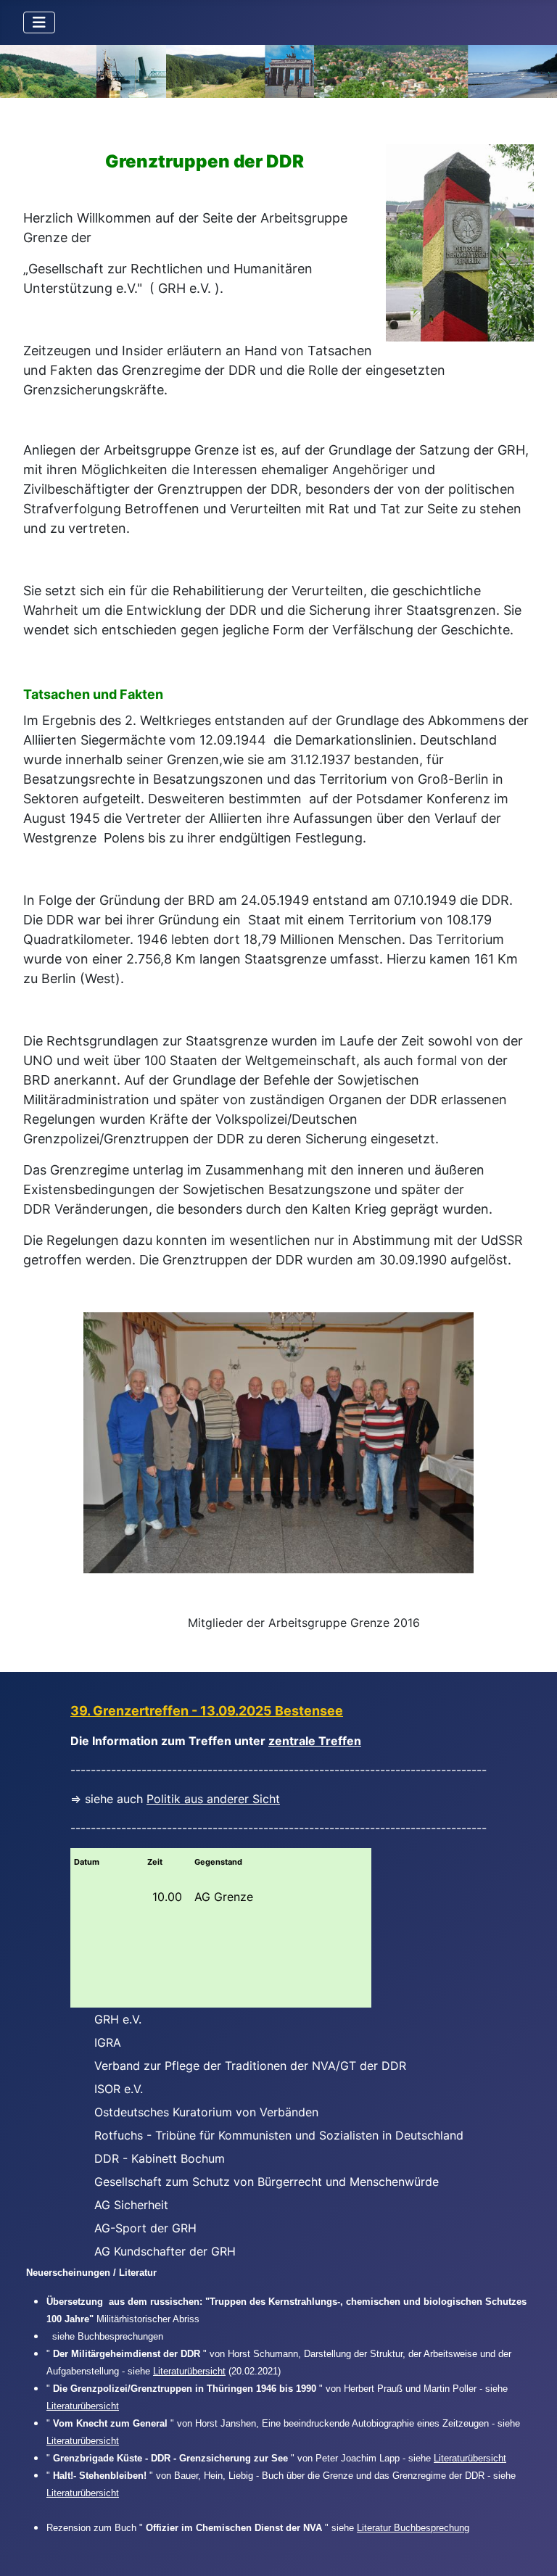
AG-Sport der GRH (145, 2228)
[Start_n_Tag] (278, 71)
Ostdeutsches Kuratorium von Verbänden (206, 2112)
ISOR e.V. (119, 2089)
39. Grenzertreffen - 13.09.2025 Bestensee (207, 1711)
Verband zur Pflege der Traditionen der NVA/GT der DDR (250, 2066)
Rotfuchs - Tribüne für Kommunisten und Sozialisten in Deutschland (279, 2135)
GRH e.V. (118, 2019)
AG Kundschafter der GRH (165, 2251)
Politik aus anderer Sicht (213, 1799)
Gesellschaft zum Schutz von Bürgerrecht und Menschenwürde (267, 2182)
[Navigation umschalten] (39, 22)
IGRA (108, 2042)
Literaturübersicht (189, 2371)
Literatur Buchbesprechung (413, 2528)
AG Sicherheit (131, 2205)
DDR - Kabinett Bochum (160, 2158)
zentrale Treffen (315, 1741)
